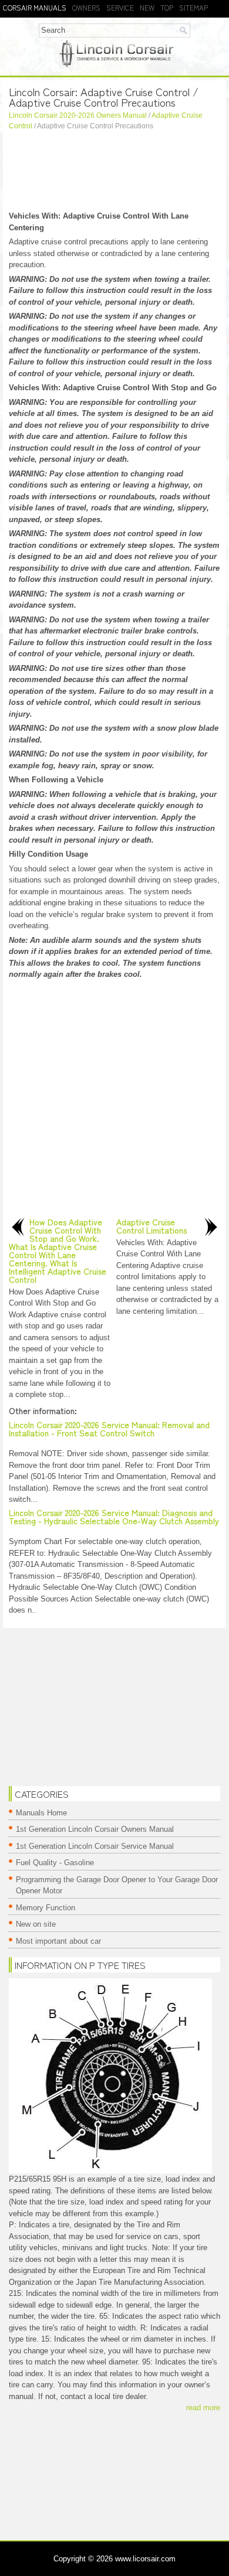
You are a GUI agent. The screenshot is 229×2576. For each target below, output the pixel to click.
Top (167, 7)
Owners (86, 7)
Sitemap (193, 7)
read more (203, 2408)
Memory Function (46, 1908)
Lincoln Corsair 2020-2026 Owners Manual (78, 115)
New (147, 7)
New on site (36, 1924)
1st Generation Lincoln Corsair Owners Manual (95, 1829)
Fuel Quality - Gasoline (55, 1863)
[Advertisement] (114, 172)
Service (120, 7)
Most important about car (58, 1941)
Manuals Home (41, 1813)
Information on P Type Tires (80, 1965)
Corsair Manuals (35, 7)
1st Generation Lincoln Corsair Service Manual (95, 1846)
